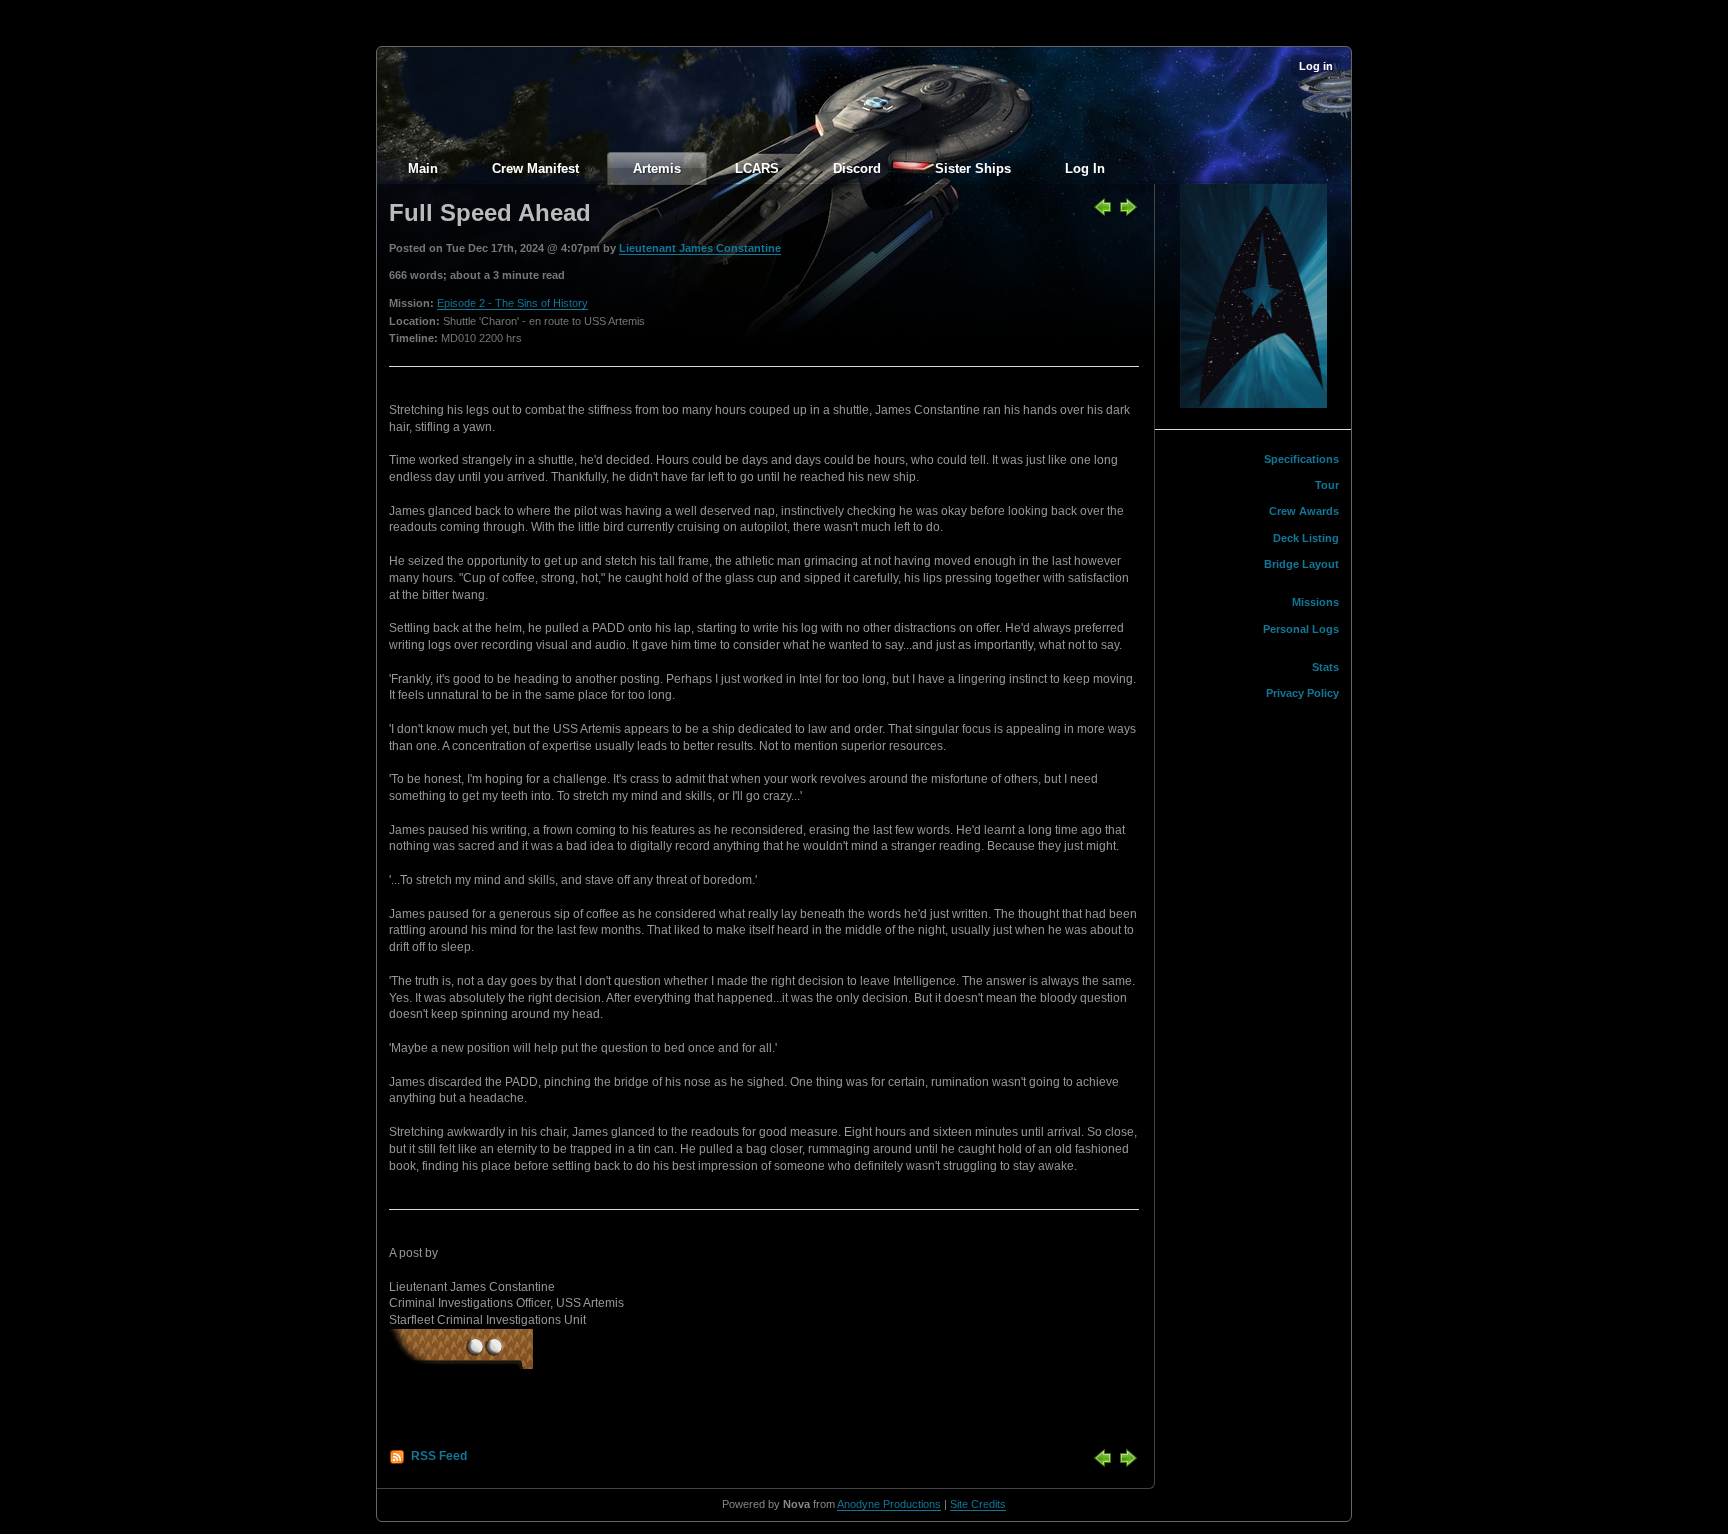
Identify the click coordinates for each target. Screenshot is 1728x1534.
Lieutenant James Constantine (700, 248)
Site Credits (978, 1504)
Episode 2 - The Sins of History (512, 303)
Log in (1316, 66)
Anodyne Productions (889, 1504)
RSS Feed (439, 1456)
